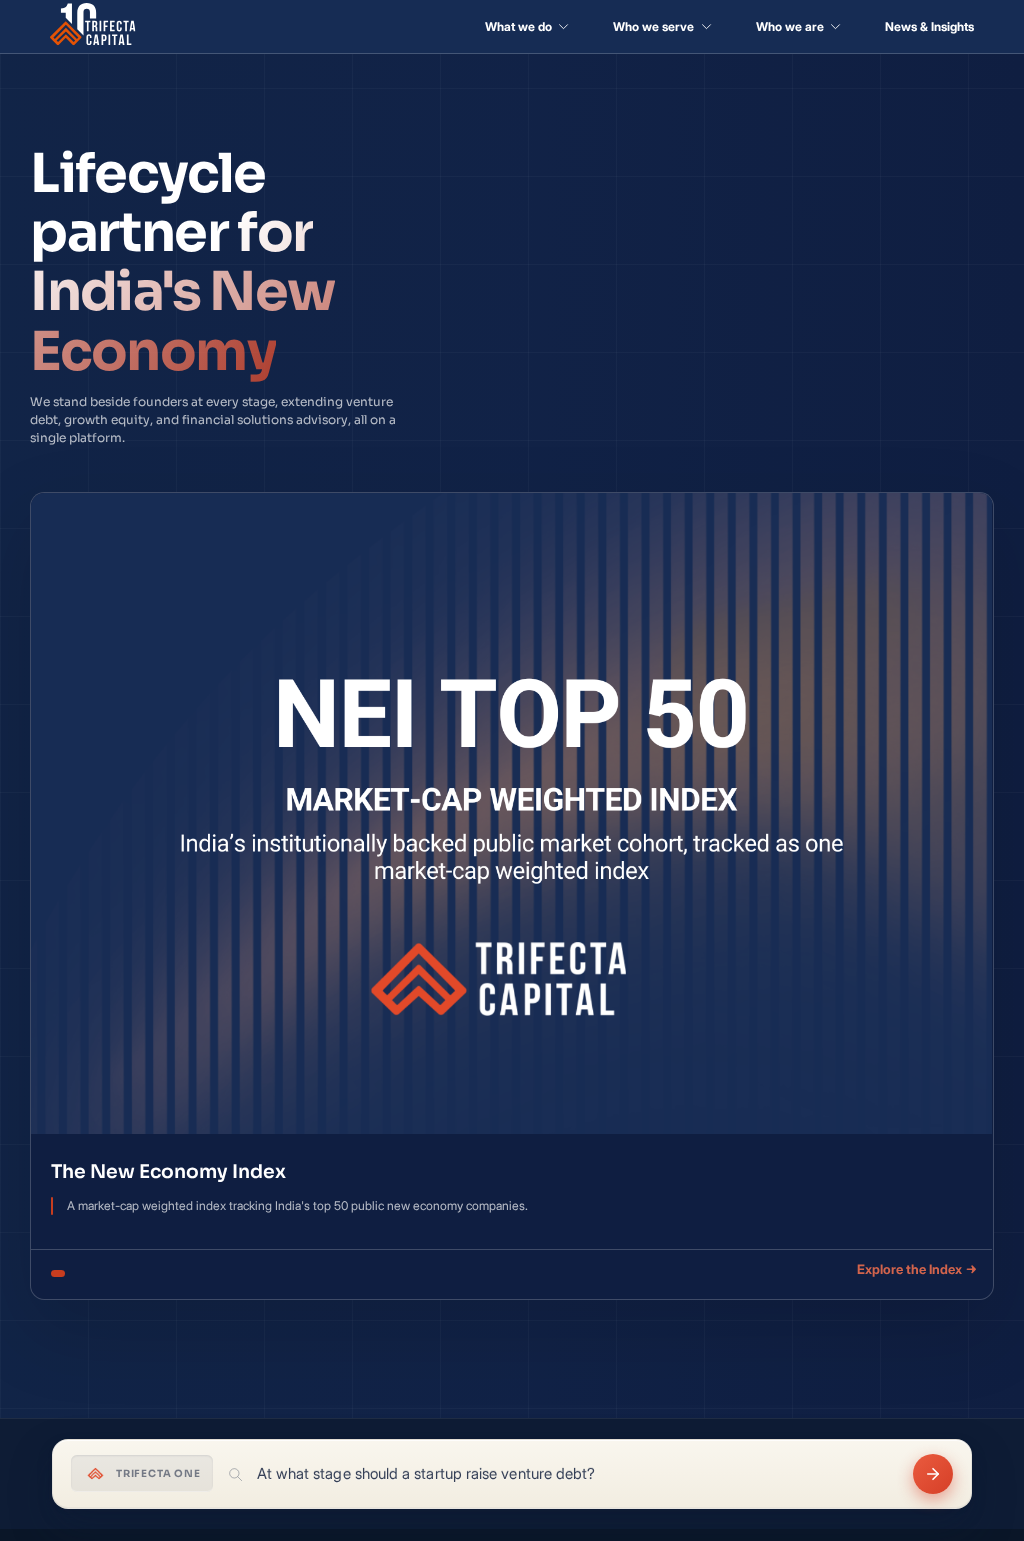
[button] (526, 27)
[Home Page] (93, 26)
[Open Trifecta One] (933, 1474)
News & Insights (929, 26)
